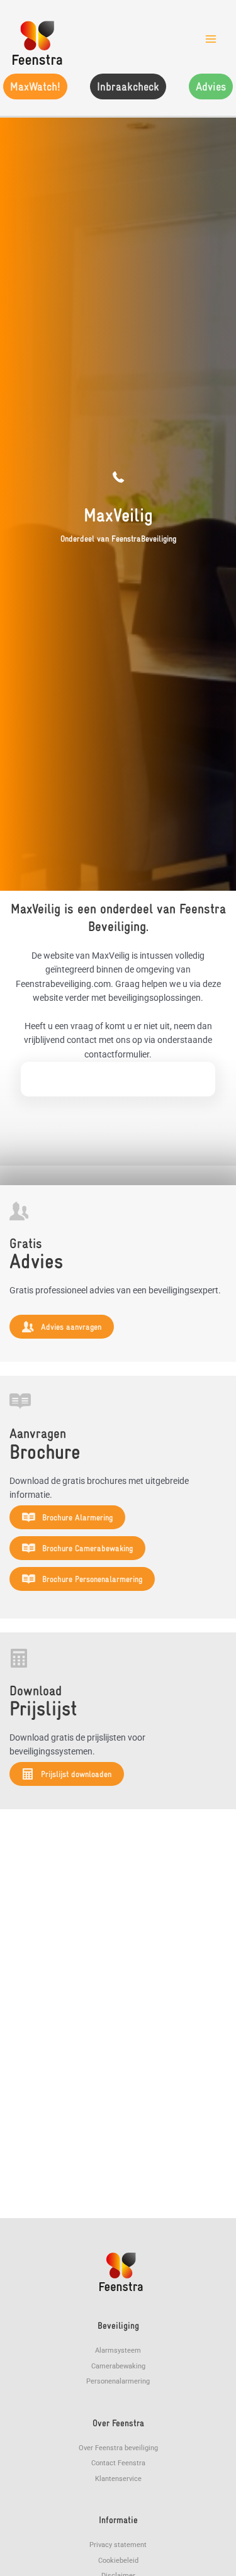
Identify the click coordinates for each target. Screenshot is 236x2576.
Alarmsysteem (118, 2350)
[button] (35, 86)
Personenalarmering (118, 2381)
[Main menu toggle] (211, 39)
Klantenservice (118, 2479)
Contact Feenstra (118, 2463)
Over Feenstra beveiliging (118, 2448)
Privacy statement (118, 2545)
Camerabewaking (118, 2366)
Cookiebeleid (118, 2561)
